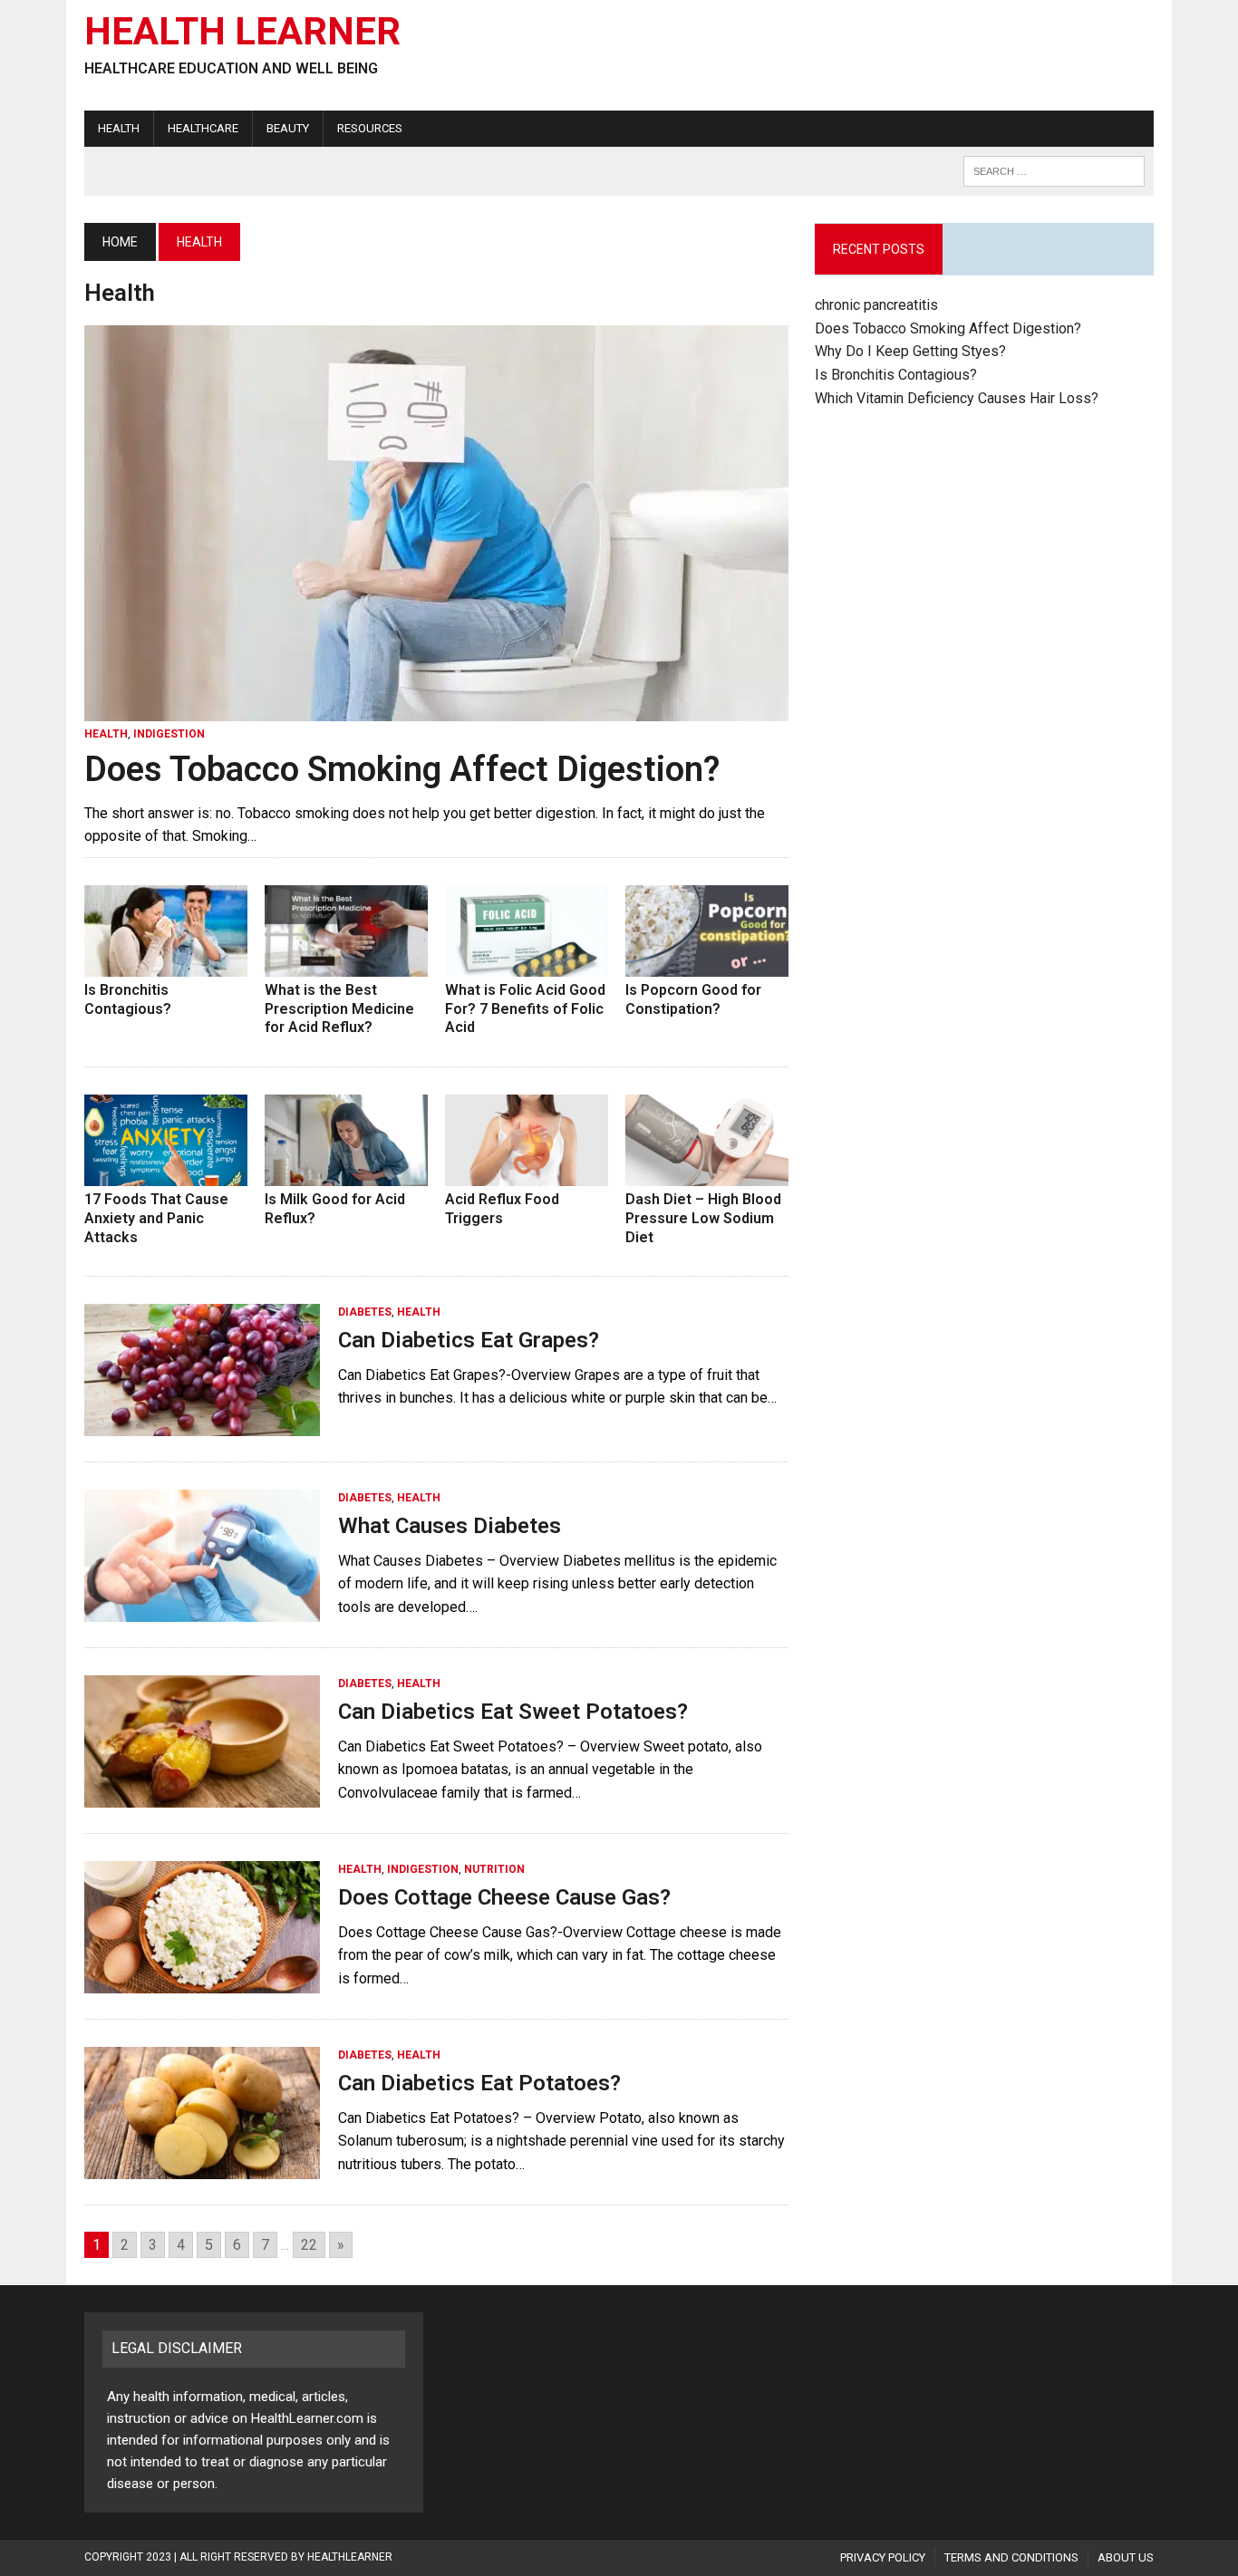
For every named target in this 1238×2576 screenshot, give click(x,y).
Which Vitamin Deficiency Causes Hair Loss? (957, 398)
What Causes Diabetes (450, 1526)
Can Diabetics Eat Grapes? (469, 1340)
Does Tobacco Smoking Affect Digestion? (402, 769)
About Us (1126, 2557)
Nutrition (494, 1869)
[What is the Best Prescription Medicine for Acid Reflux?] (346, 965)
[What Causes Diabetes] (202, 1611)
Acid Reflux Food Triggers (502, 1209)
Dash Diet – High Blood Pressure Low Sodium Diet (703, 1218)
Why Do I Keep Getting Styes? (912, 351)
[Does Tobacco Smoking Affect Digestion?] (436, 710)
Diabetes (365, 1312)
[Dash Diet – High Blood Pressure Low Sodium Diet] (707, 1174)
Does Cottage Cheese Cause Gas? (504, 1897)
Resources (370, 128)
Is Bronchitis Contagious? (128, 999)
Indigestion (169, 734)
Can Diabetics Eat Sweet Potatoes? (513, 1712)
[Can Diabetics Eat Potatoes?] (202, 2168)
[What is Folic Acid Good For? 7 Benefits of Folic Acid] (527, 965)
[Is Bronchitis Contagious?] (166, 965)
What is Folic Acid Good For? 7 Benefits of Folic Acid (525, 1009)
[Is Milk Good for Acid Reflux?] (346, 1174)
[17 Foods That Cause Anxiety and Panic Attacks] (166, 1174)
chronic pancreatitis (876, 305)
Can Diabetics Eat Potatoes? (479, 2083)
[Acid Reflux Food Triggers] (527, 1174)
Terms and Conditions (1011, 2557)
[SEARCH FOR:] (1054, 170)
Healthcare (203, 128)
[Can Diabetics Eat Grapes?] (202, 1425)
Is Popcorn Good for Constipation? (693, 999)
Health (119, 128)
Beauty (288, 128)
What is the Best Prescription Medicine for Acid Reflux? (339, 1009)
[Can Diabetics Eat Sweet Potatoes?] (202, 1796)
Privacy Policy (883, 2557)
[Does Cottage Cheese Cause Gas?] (202, 1982)
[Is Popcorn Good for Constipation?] (707, 965)
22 (309, 2245)
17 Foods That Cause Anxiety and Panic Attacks (156, 1218)
